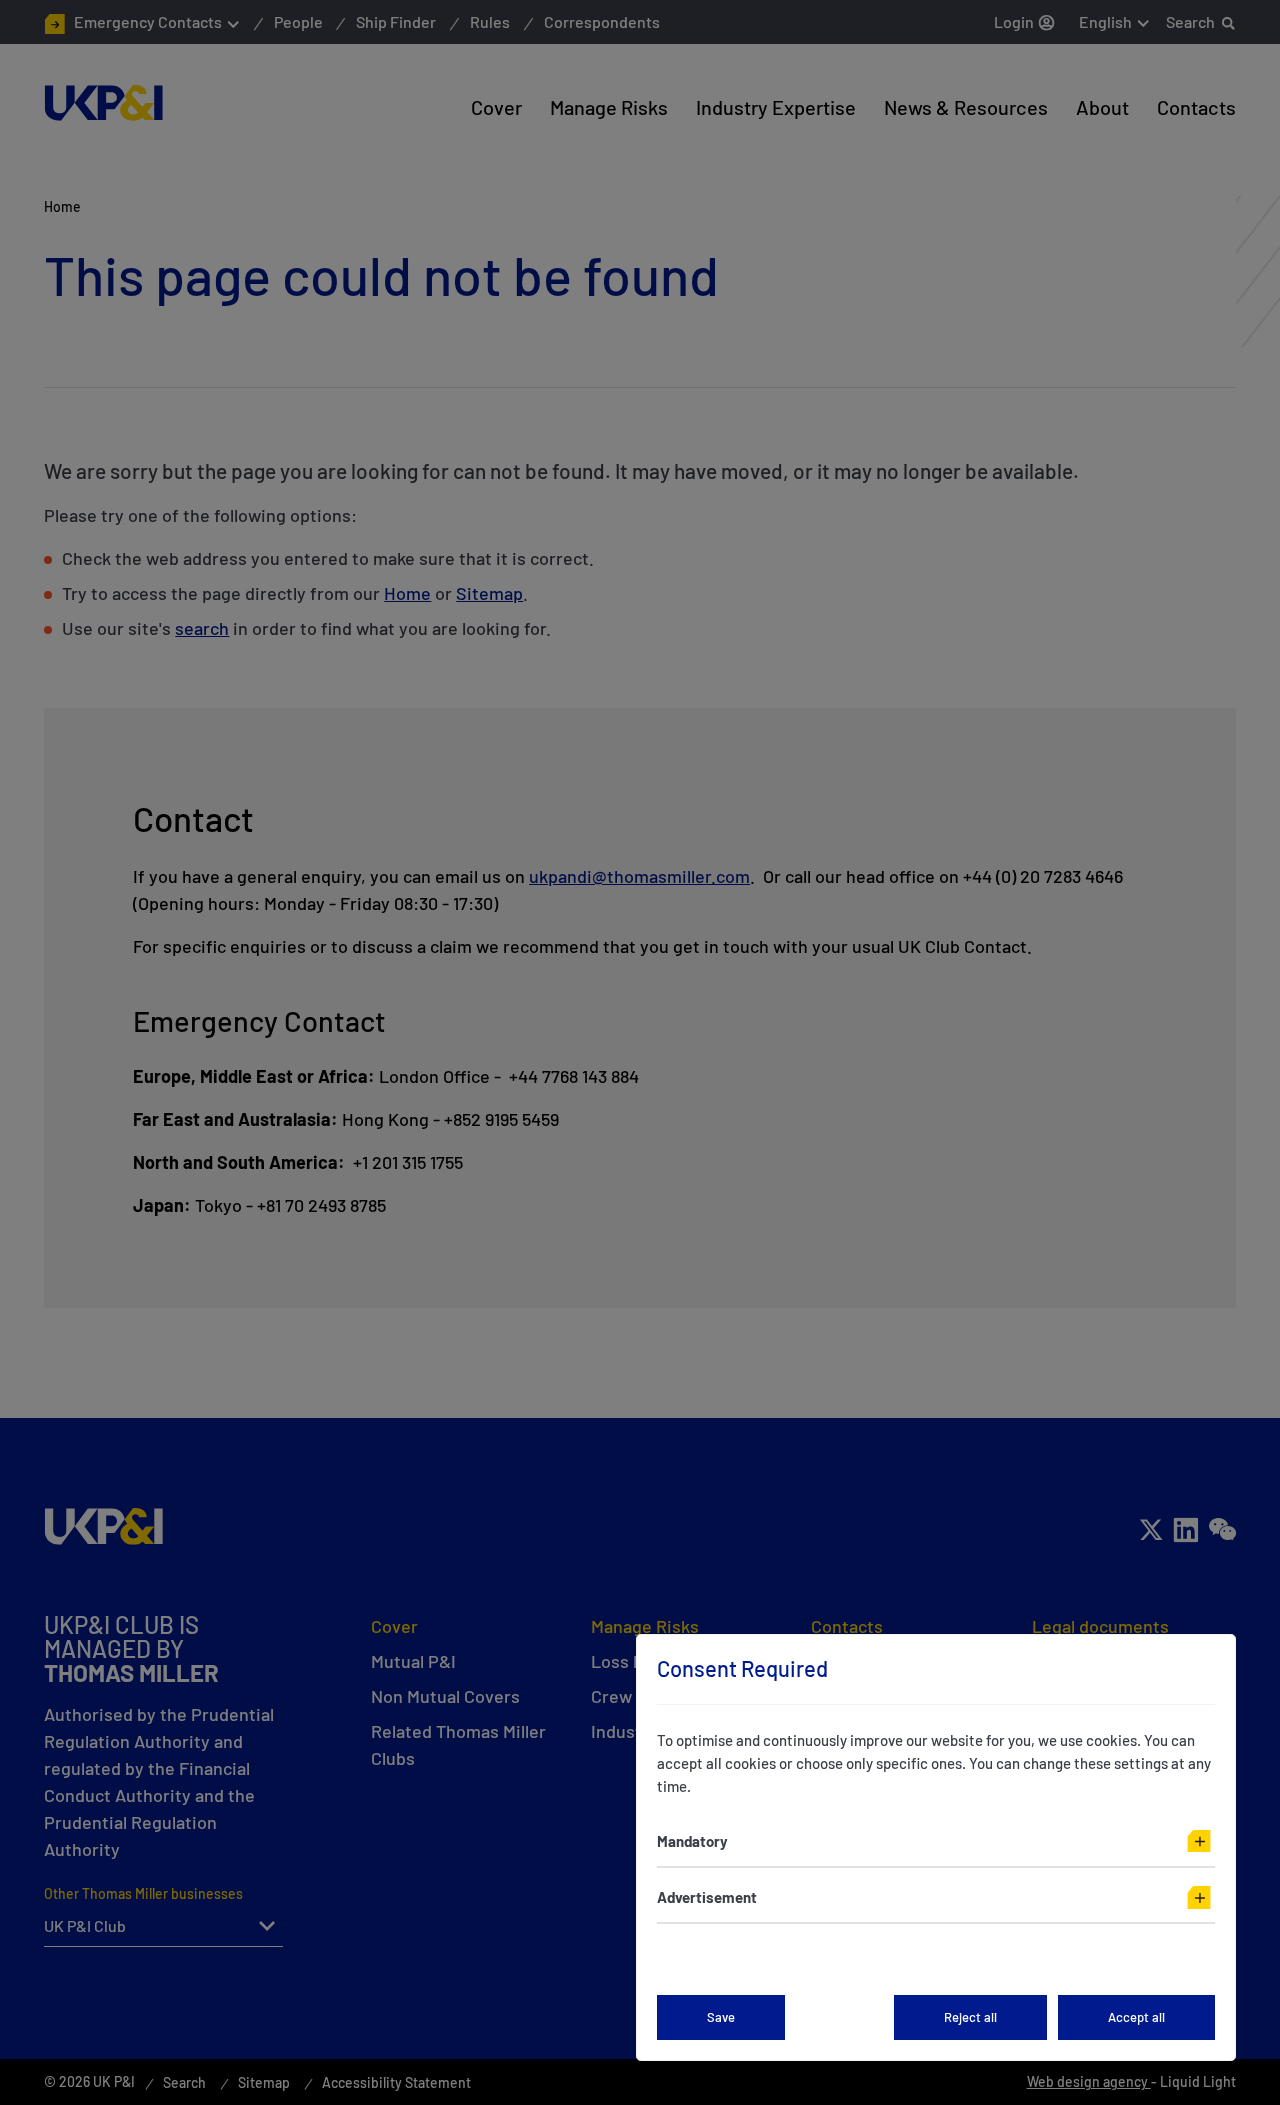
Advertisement (707, 1897)
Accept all (1136, 2017)
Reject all (970, 2017)
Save (721, 2017)
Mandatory (692, 1841)
